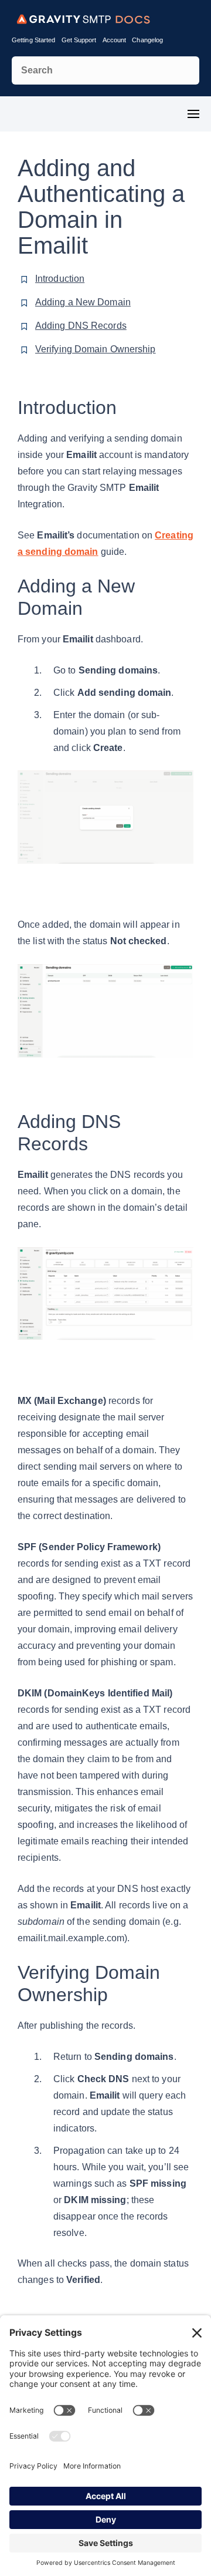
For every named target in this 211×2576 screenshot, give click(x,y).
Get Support (79, 40)
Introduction (60, 279)
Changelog (147, 40)
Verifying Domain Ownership (96, 349)
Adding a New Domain (83, 302)
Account (115, 40)
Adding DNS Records (81, 326)
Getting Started (34, 40)
